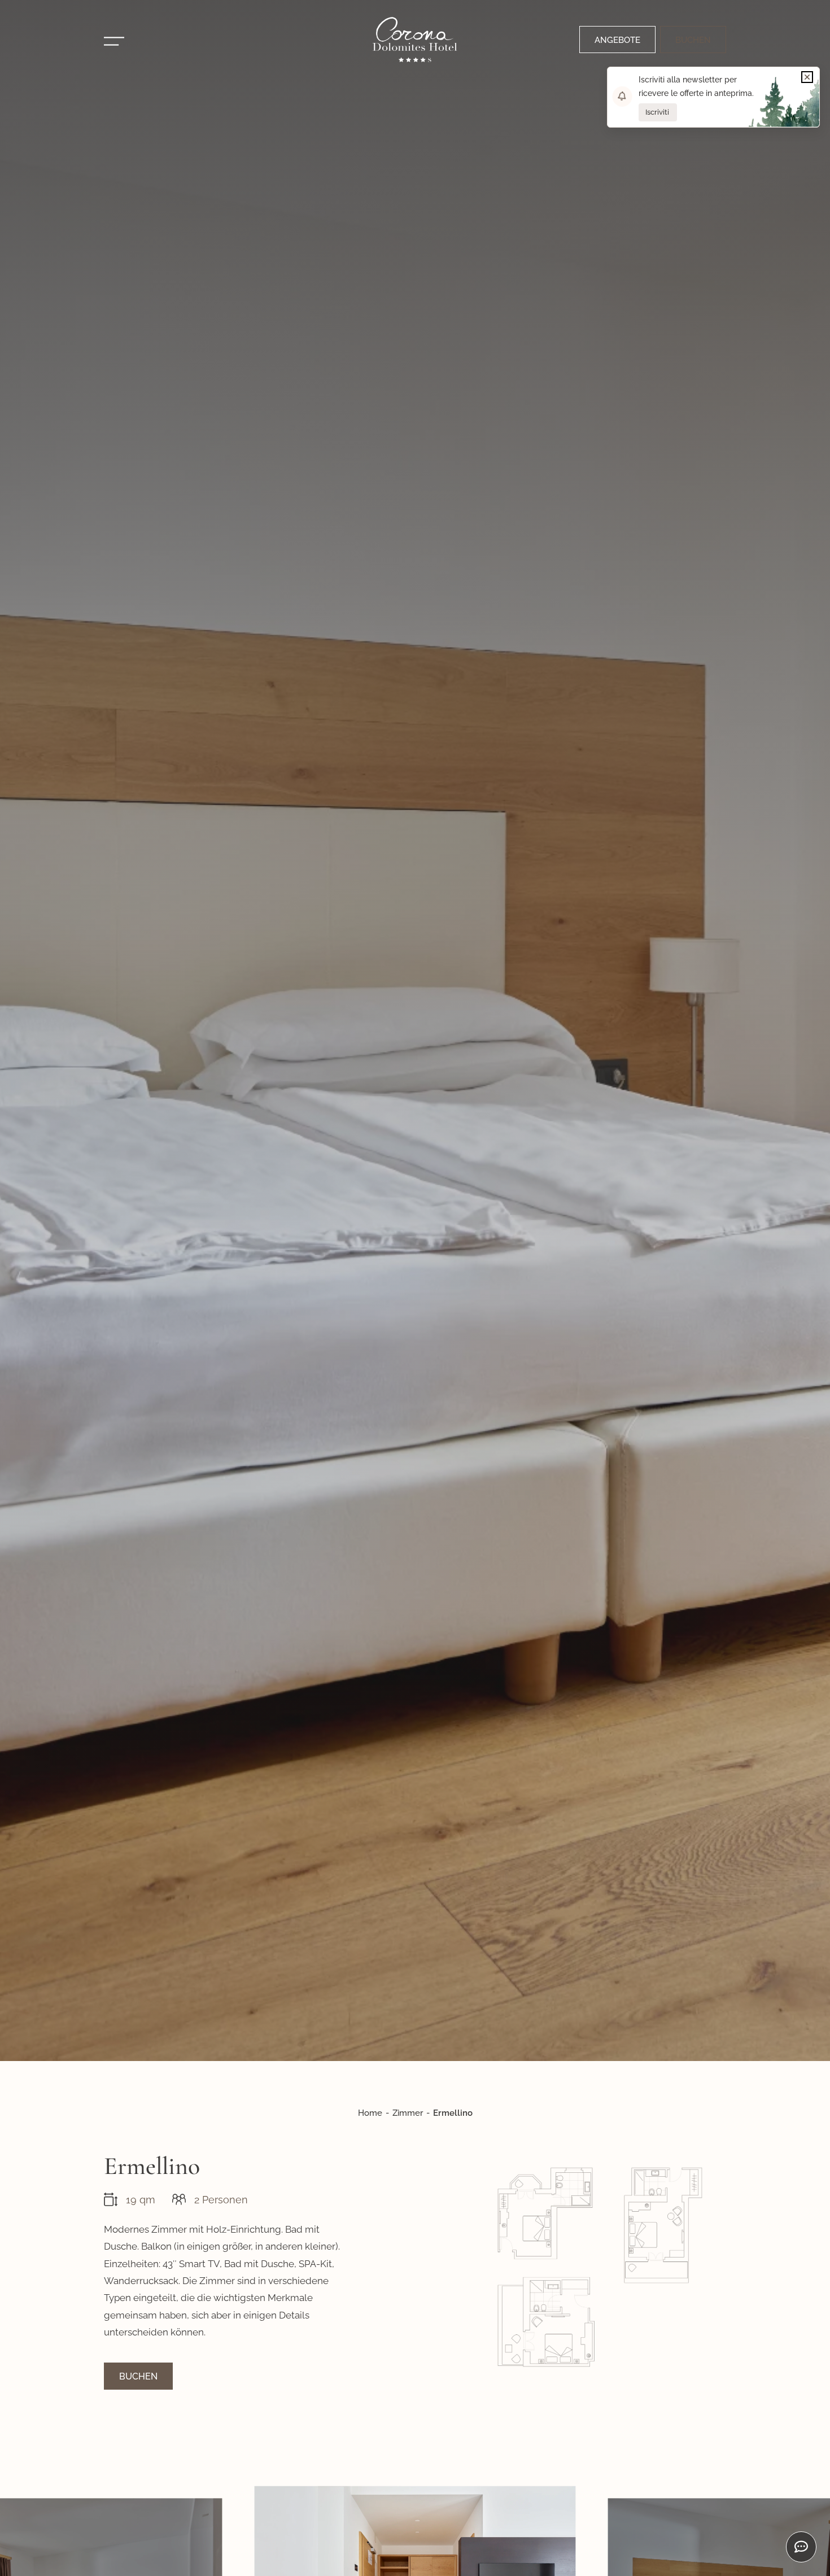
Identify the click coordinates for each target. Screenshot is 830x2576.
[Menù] (114, 41)
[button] (807, 77)
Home (370, 2113)
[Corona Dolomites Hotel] (415, 40)
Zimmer (408, 2113)
